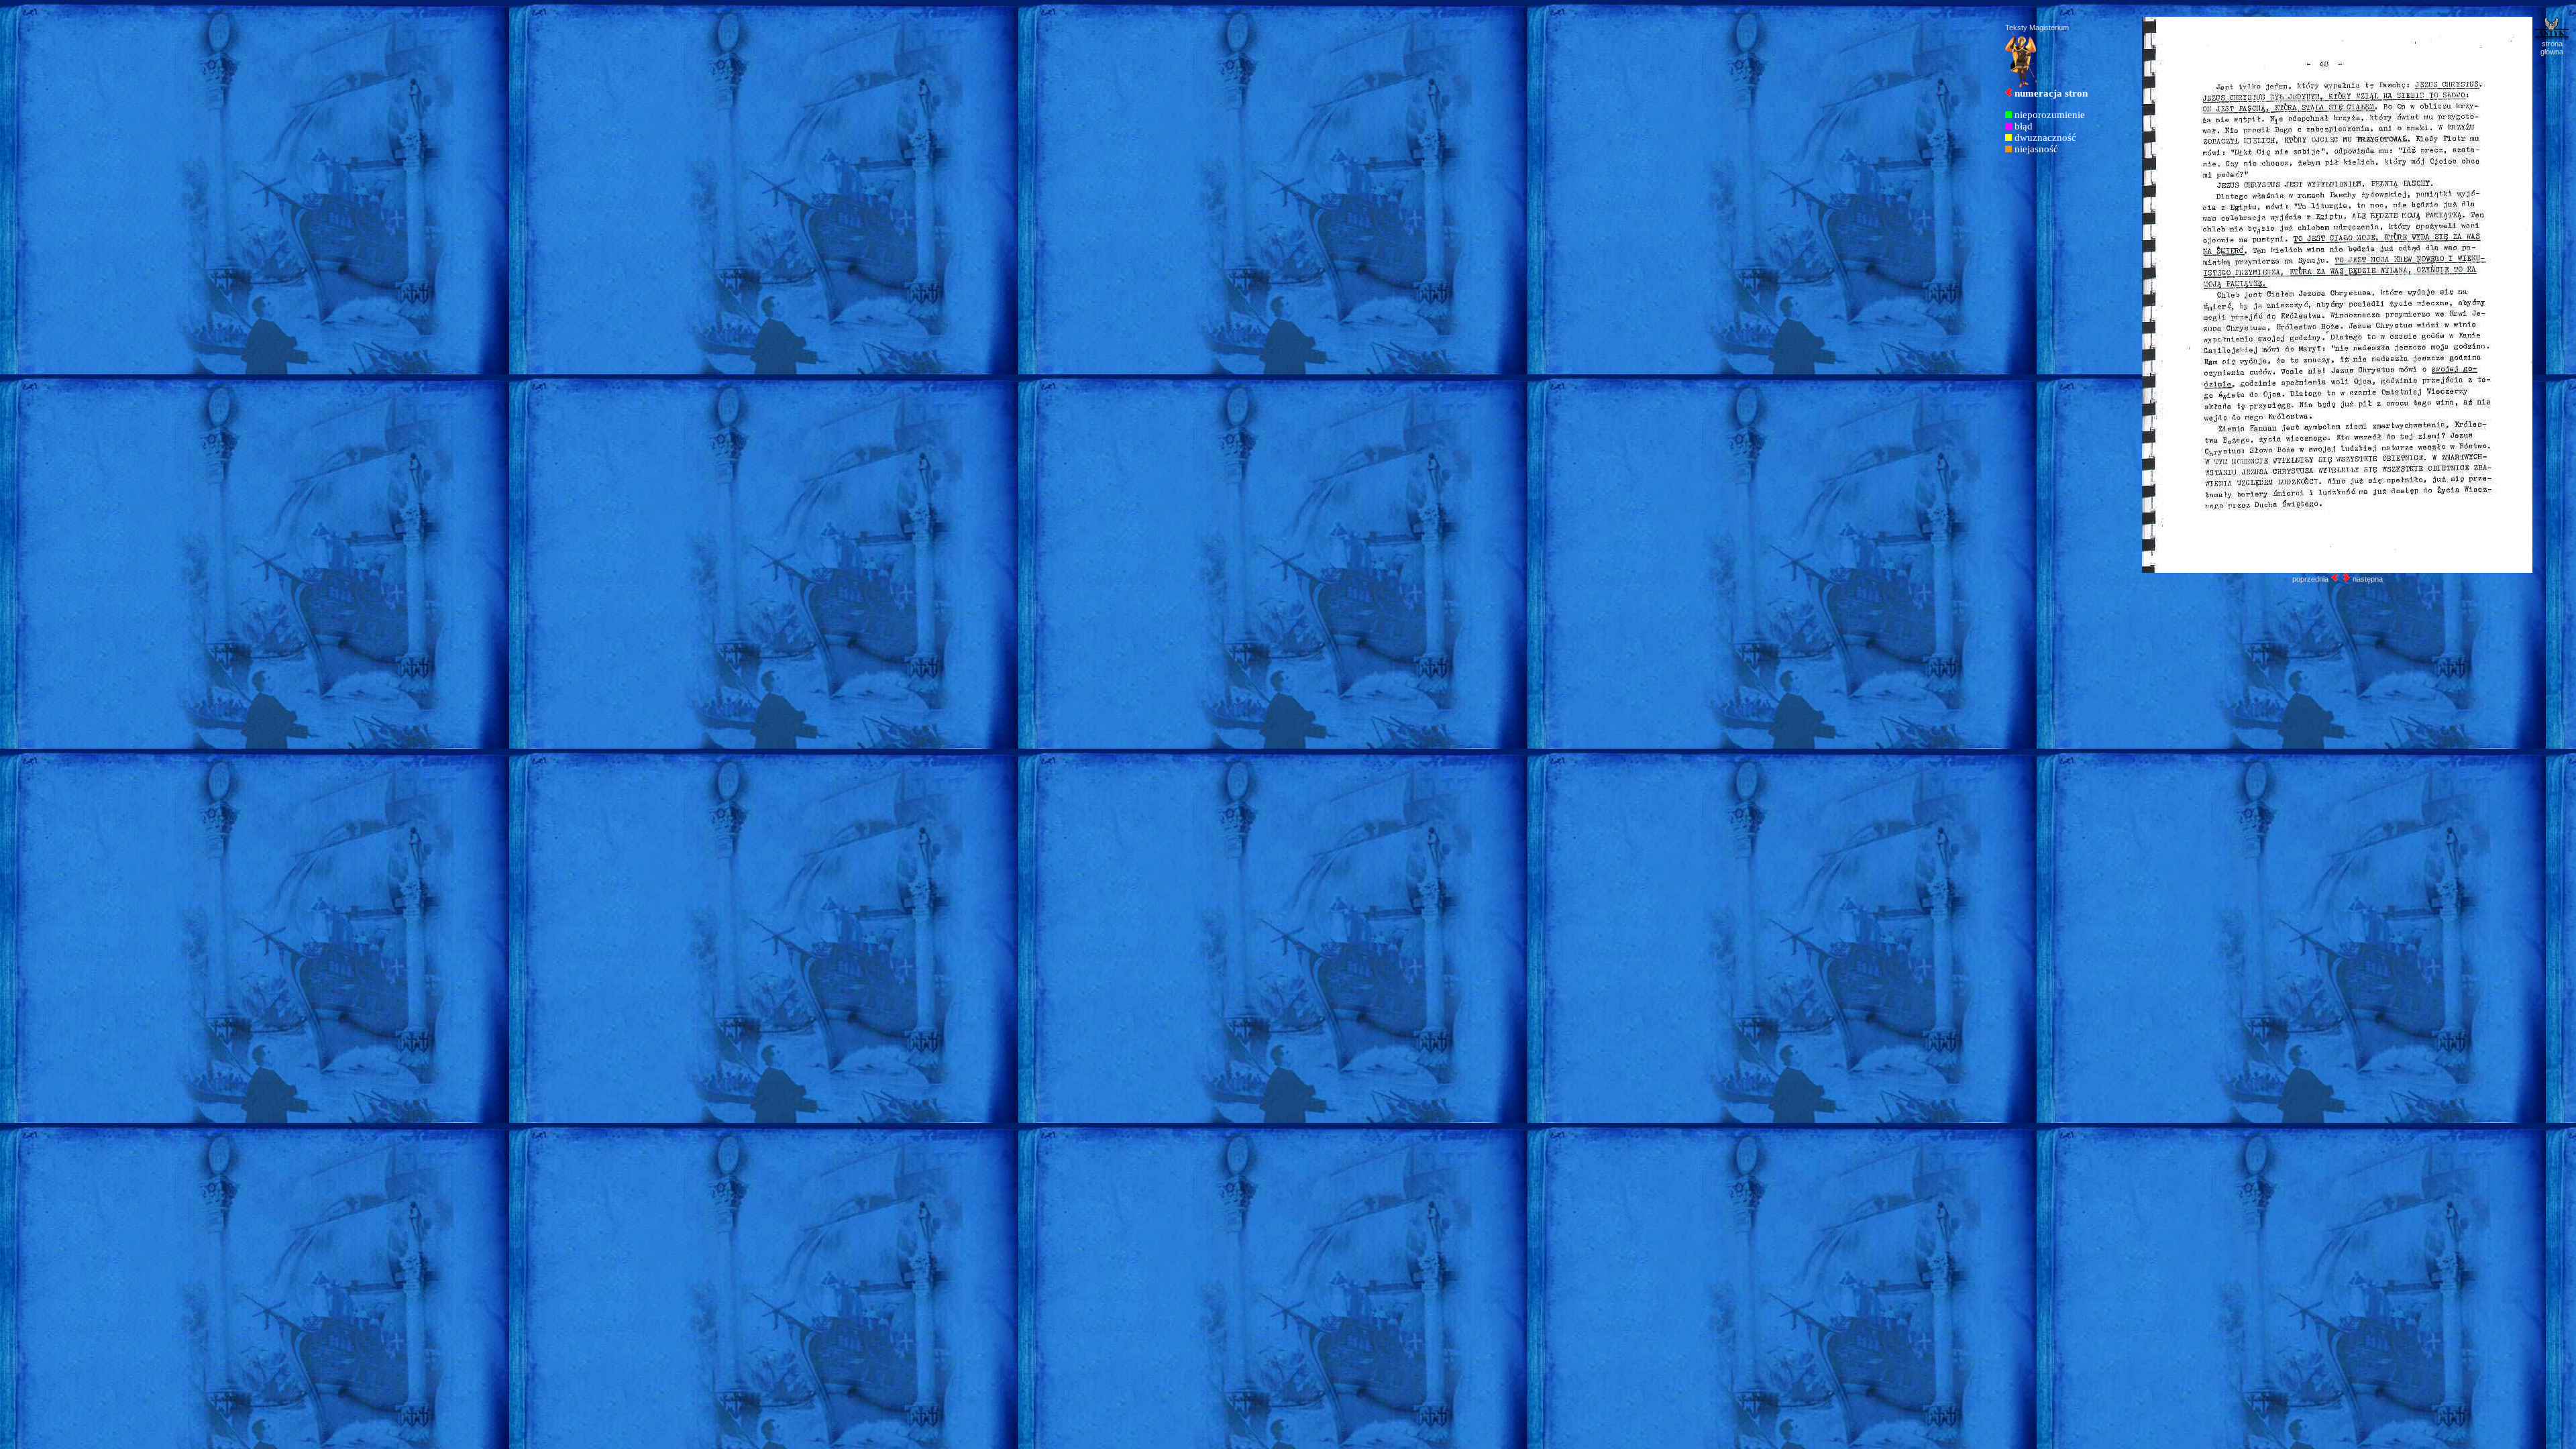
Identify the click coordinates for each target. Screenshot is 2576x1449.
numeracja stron (2051, 93)
